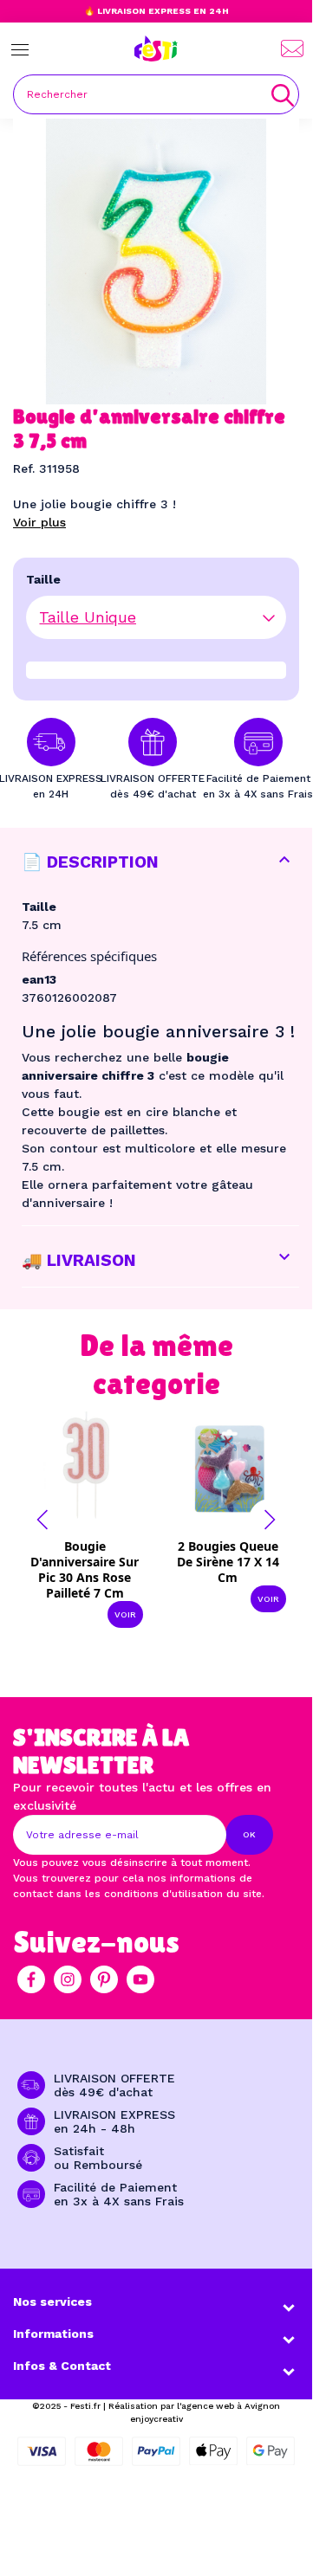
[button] (42, 1520)
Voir (125, 1614)
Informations (53, 2334)
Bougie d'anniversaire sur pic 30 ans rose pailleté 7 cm (85, 1569)
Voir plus (39, 522)
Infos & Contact (62, 2366)
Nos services (52, 2302)
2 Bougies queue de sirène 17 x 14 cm (228, 1562)
